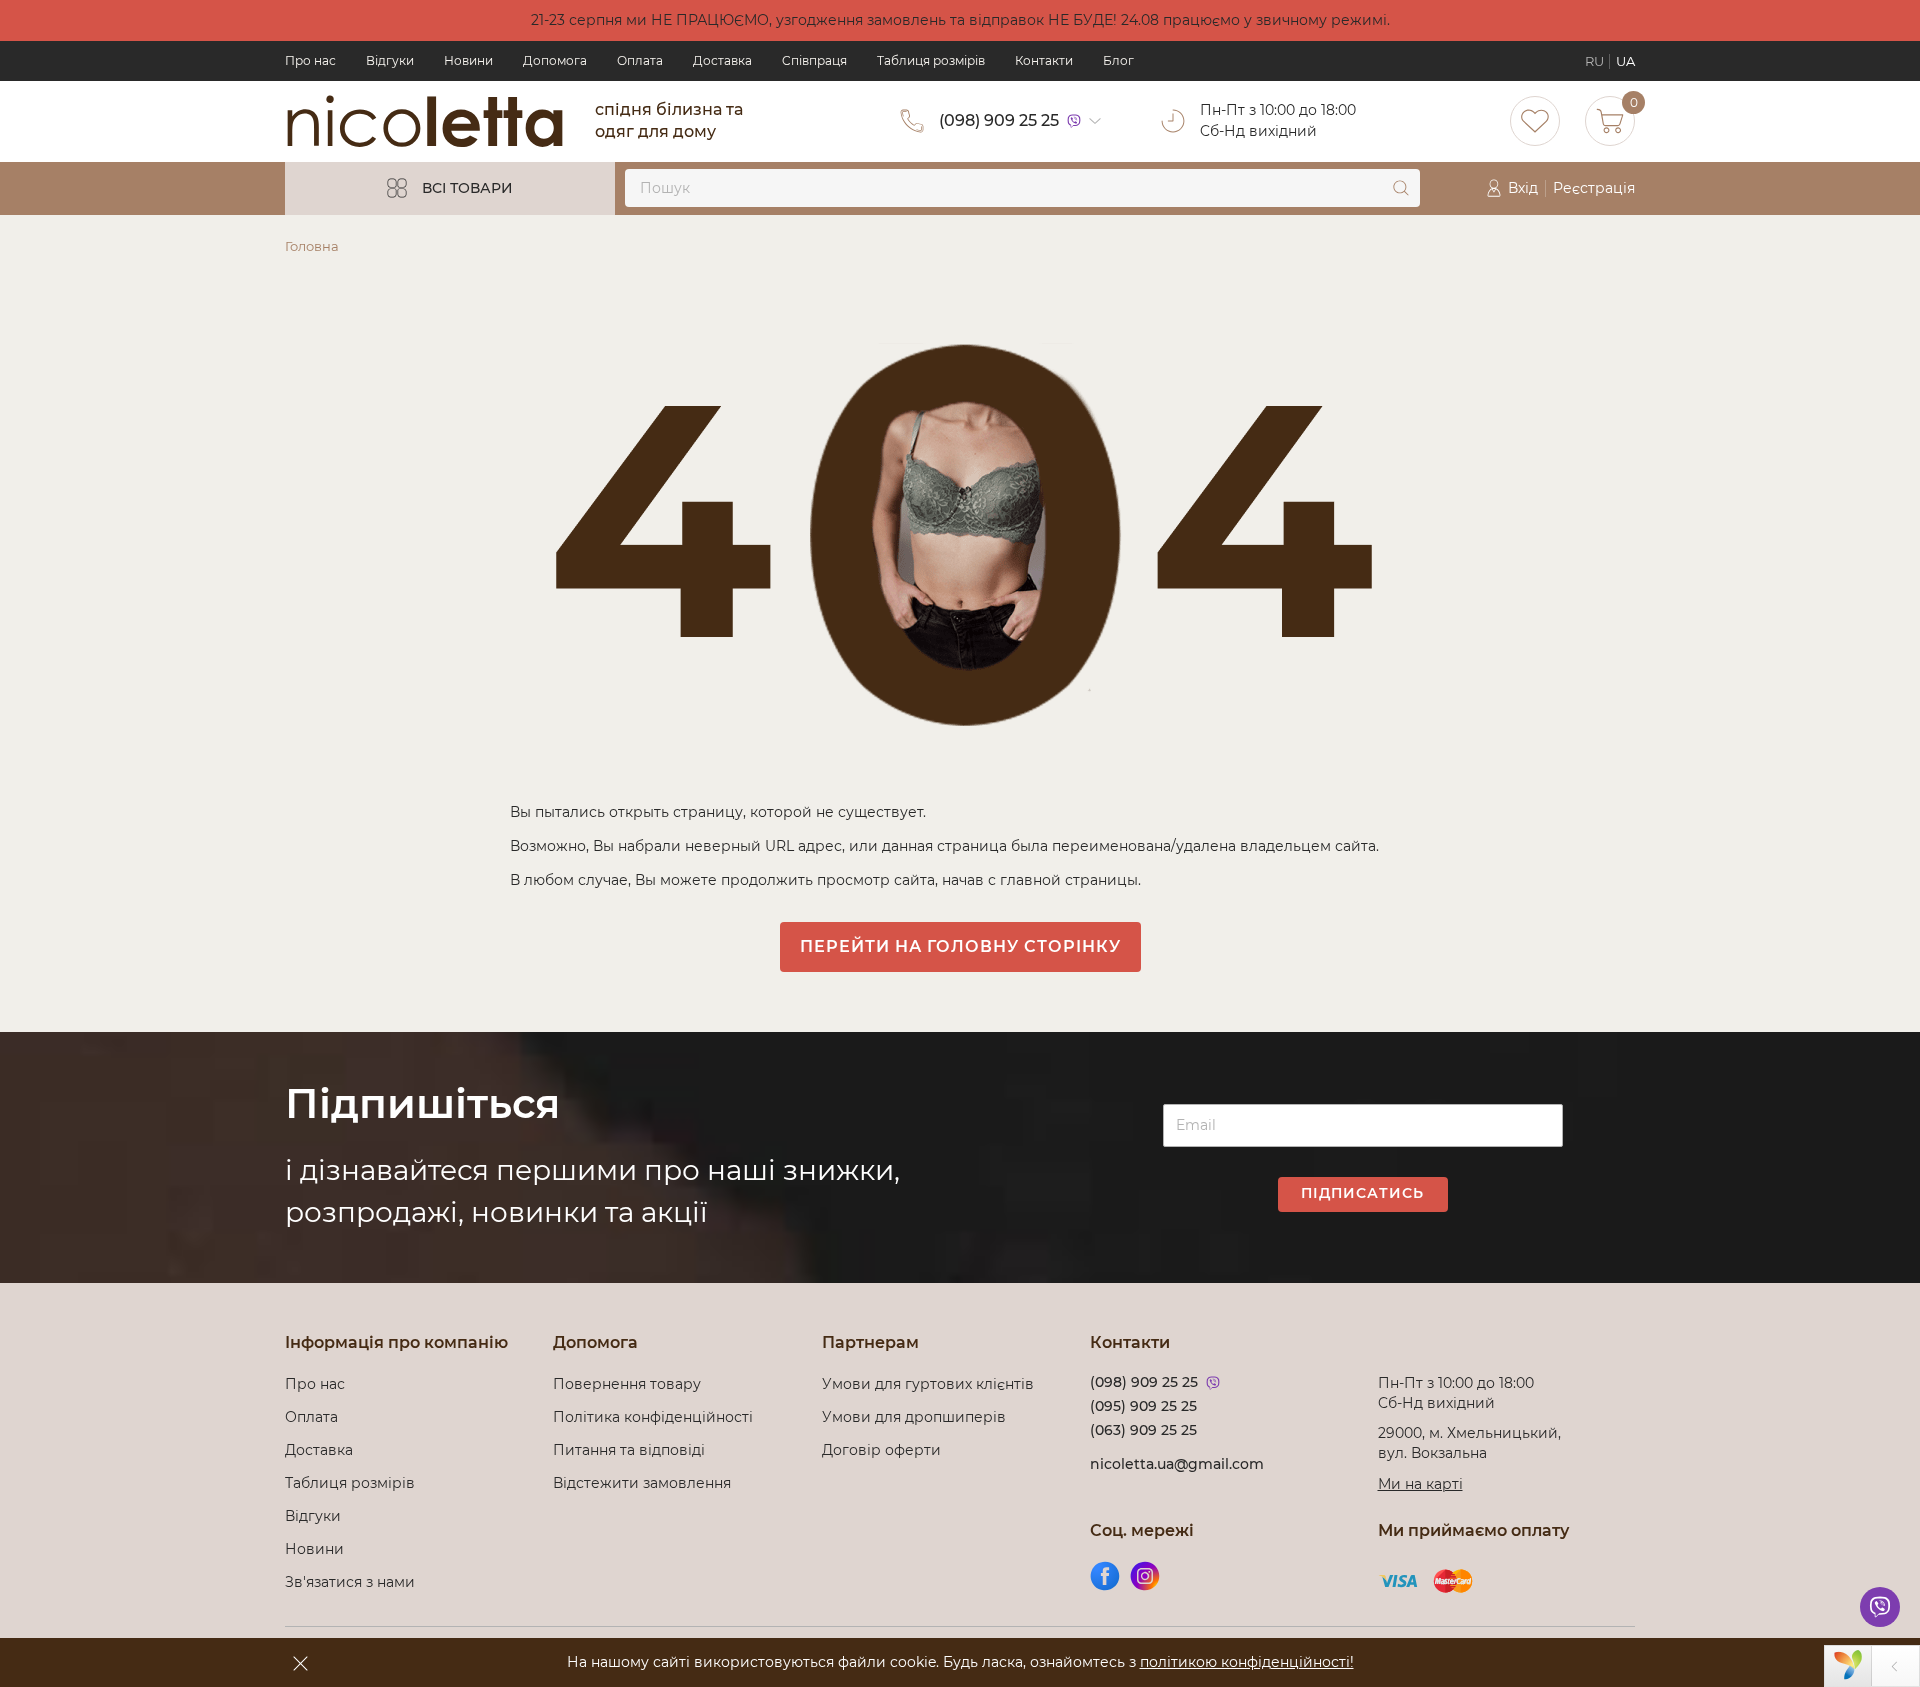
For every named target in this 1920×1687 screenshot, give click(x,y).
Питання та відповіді (629, 1450)
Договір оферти (881, 1450)
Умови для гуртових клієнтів (928, 1384)
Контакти (1044, 60)
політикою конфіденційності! (1247, 1662)
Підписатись (1362, 1193)
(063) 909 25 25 (1143, 1430)
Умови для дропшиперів (914, 1417)
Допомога (555, 60)
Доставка (722, 60)
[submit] (1401, 188)
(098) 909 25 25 (999, 120)
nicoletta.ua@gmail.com (1177, 1464)
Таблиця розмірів (931, 60)
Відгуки (390, 60)
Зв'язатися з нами (350, 1582)
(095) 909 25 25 (1143, 1406)
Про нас (310, 60)
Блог (1118, 60)
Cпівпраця (814, 60)
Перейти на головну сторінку (960, 946)
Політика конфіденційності (657, 1417)
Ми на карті (1420, 1484)
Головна (312, 246)
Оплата (640, 60)
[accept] (300, 1663)
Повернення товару (627, 1384)
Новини (468, 60)
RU (1594, 61)
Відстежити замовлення (642, 1483)
